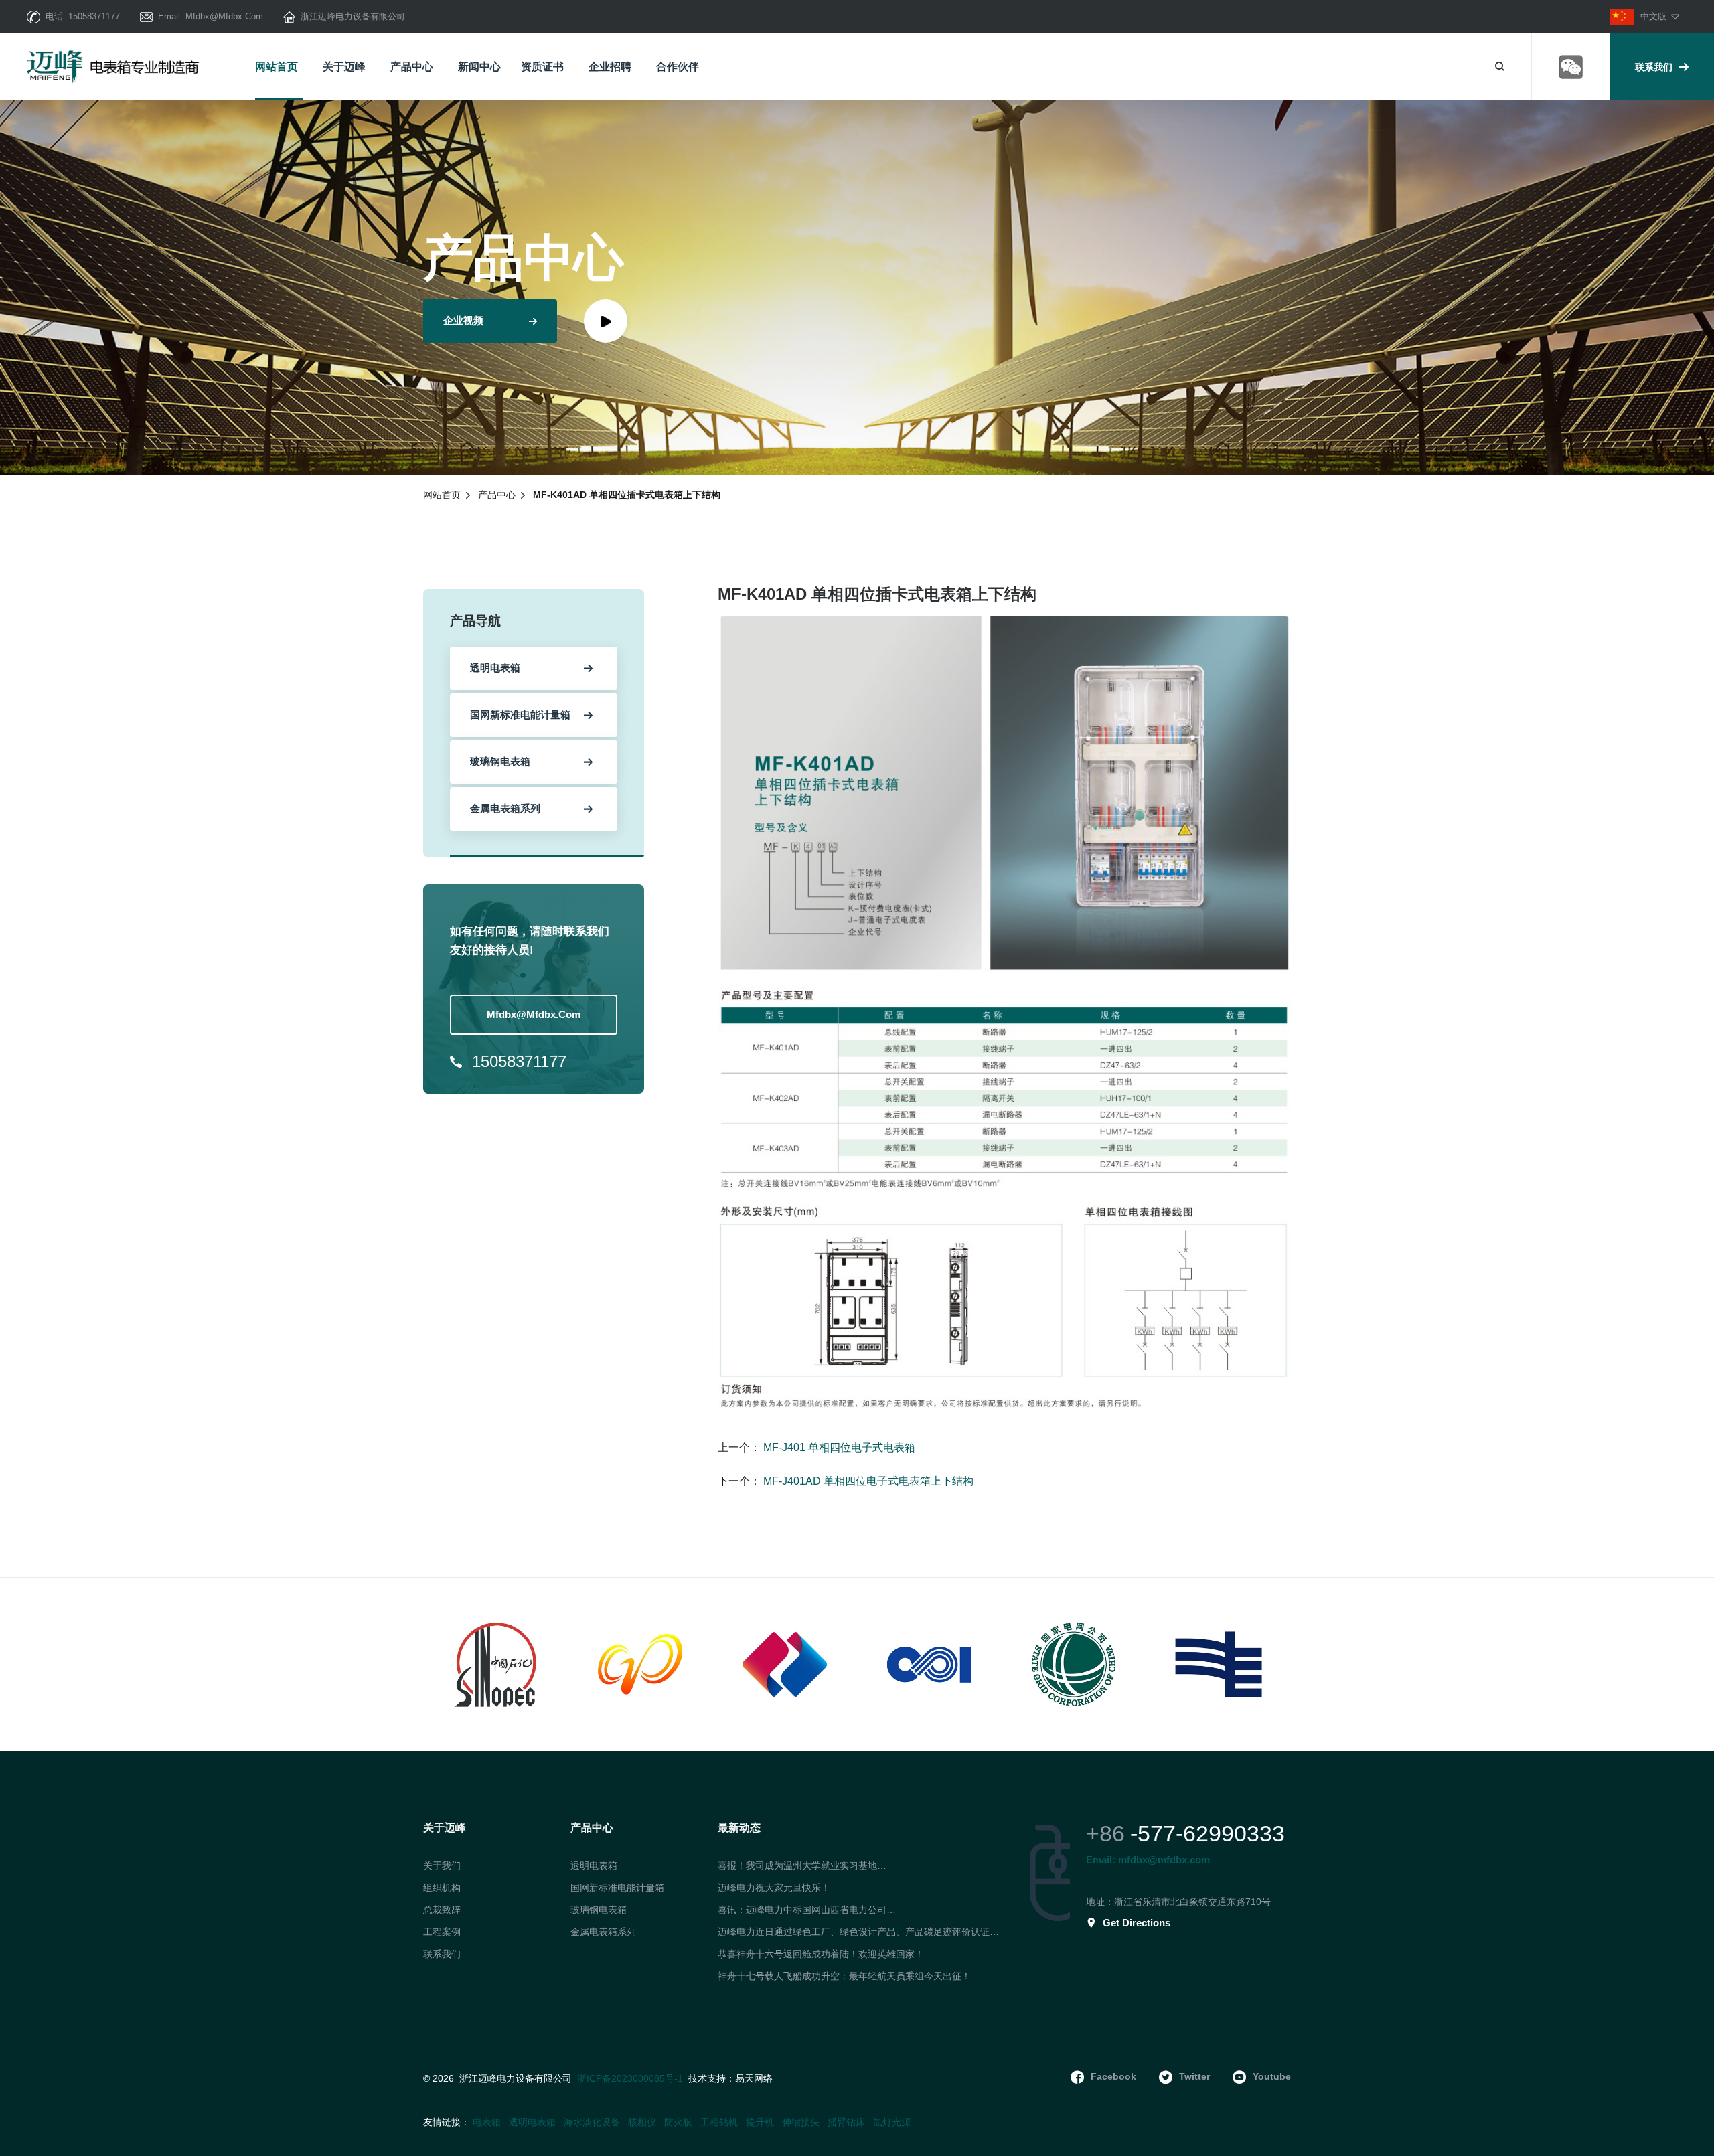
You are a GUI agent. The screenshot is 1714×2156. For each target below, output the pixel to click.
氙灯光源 (892, 2122)
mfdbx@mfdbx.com (224, 16)
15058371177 (94, 16)
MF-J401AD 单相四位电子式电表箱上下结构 (867, 1481)
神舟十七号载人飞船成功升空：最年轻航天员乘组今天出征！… (849, 1976)
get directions (1137, 1923)
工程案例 (442, 1932)
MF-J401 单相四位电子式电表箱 (838, 1447)
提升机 (760, 2122)
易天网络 (754, 2079)
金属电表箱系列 (603, 1932)
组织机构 (442, 1888)
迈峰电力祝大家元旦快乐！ (774, 1888)
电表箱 (487, 2122)
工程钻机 (719, 2122)
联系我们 (1654, 67)
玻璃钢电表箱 (599, 1910)
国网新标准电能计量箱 (617, 1888)
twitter (1194, 2076)
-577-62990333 (1207, 1833)
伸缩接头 (801, 2122)
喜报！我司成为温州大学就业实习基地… (802, 1865)
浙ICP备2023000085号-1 (630, 2078)
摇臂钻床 (846, 2122)
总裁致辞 (442, 1910)
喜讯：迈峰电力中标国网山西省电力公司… (807, 1910)
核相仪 (642, 2122)
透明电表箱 (594, 1865)
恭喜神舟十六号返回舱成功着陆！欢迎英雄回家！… (826, 1954)
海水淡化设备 (592, 2122)
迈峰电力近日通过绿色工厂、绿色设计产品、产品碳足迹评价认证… (858, 1932)
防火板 (678, 2122)
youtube (1272, 2076)
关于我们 (442, 1865)
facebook (1113, 2076)
